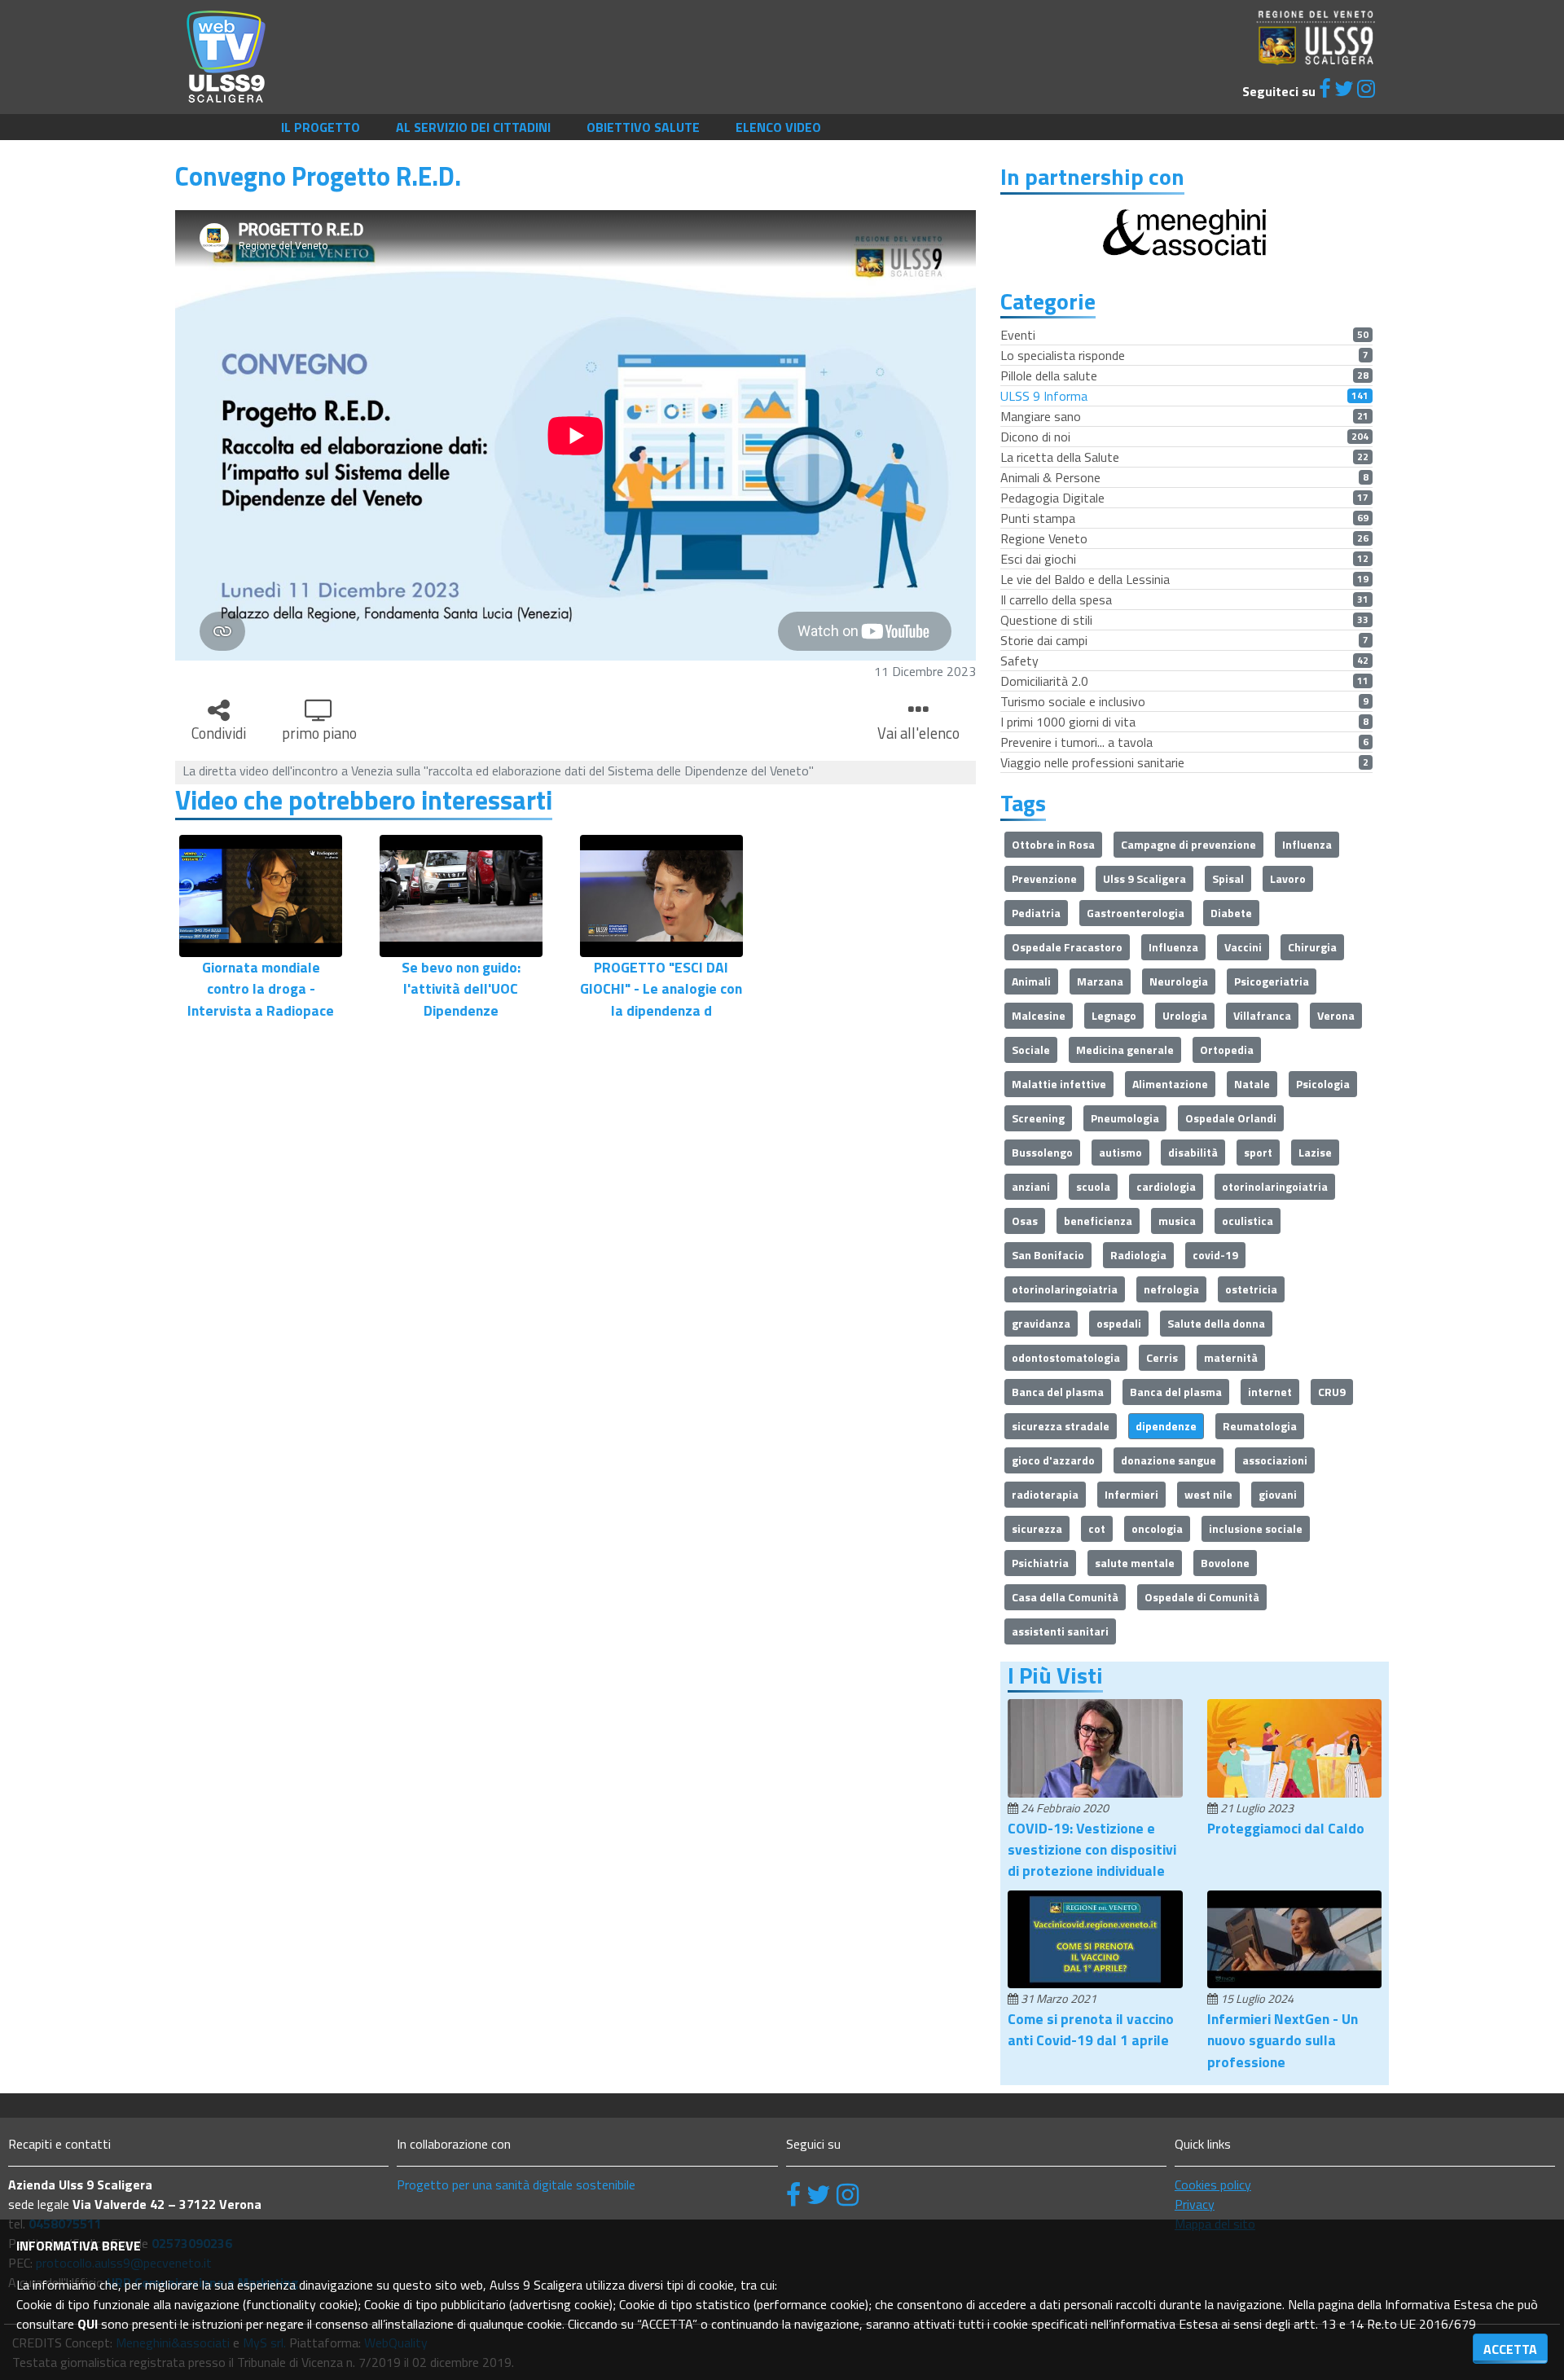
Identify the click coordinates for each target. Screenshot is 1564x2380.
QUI (88, 2324)
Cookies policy (1213, 2185)
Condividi (219, 733)
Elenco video (778, 127)
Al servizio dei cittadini (473, 127)
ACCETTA (1510, 2349)
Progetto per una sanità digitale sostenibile (516, 2185)
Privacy (1195, 2204)
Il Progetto (321, 127)
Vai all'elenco (918, 733)
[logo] (226, 55)
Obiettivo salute (643, 127)
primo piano (319, 733)
